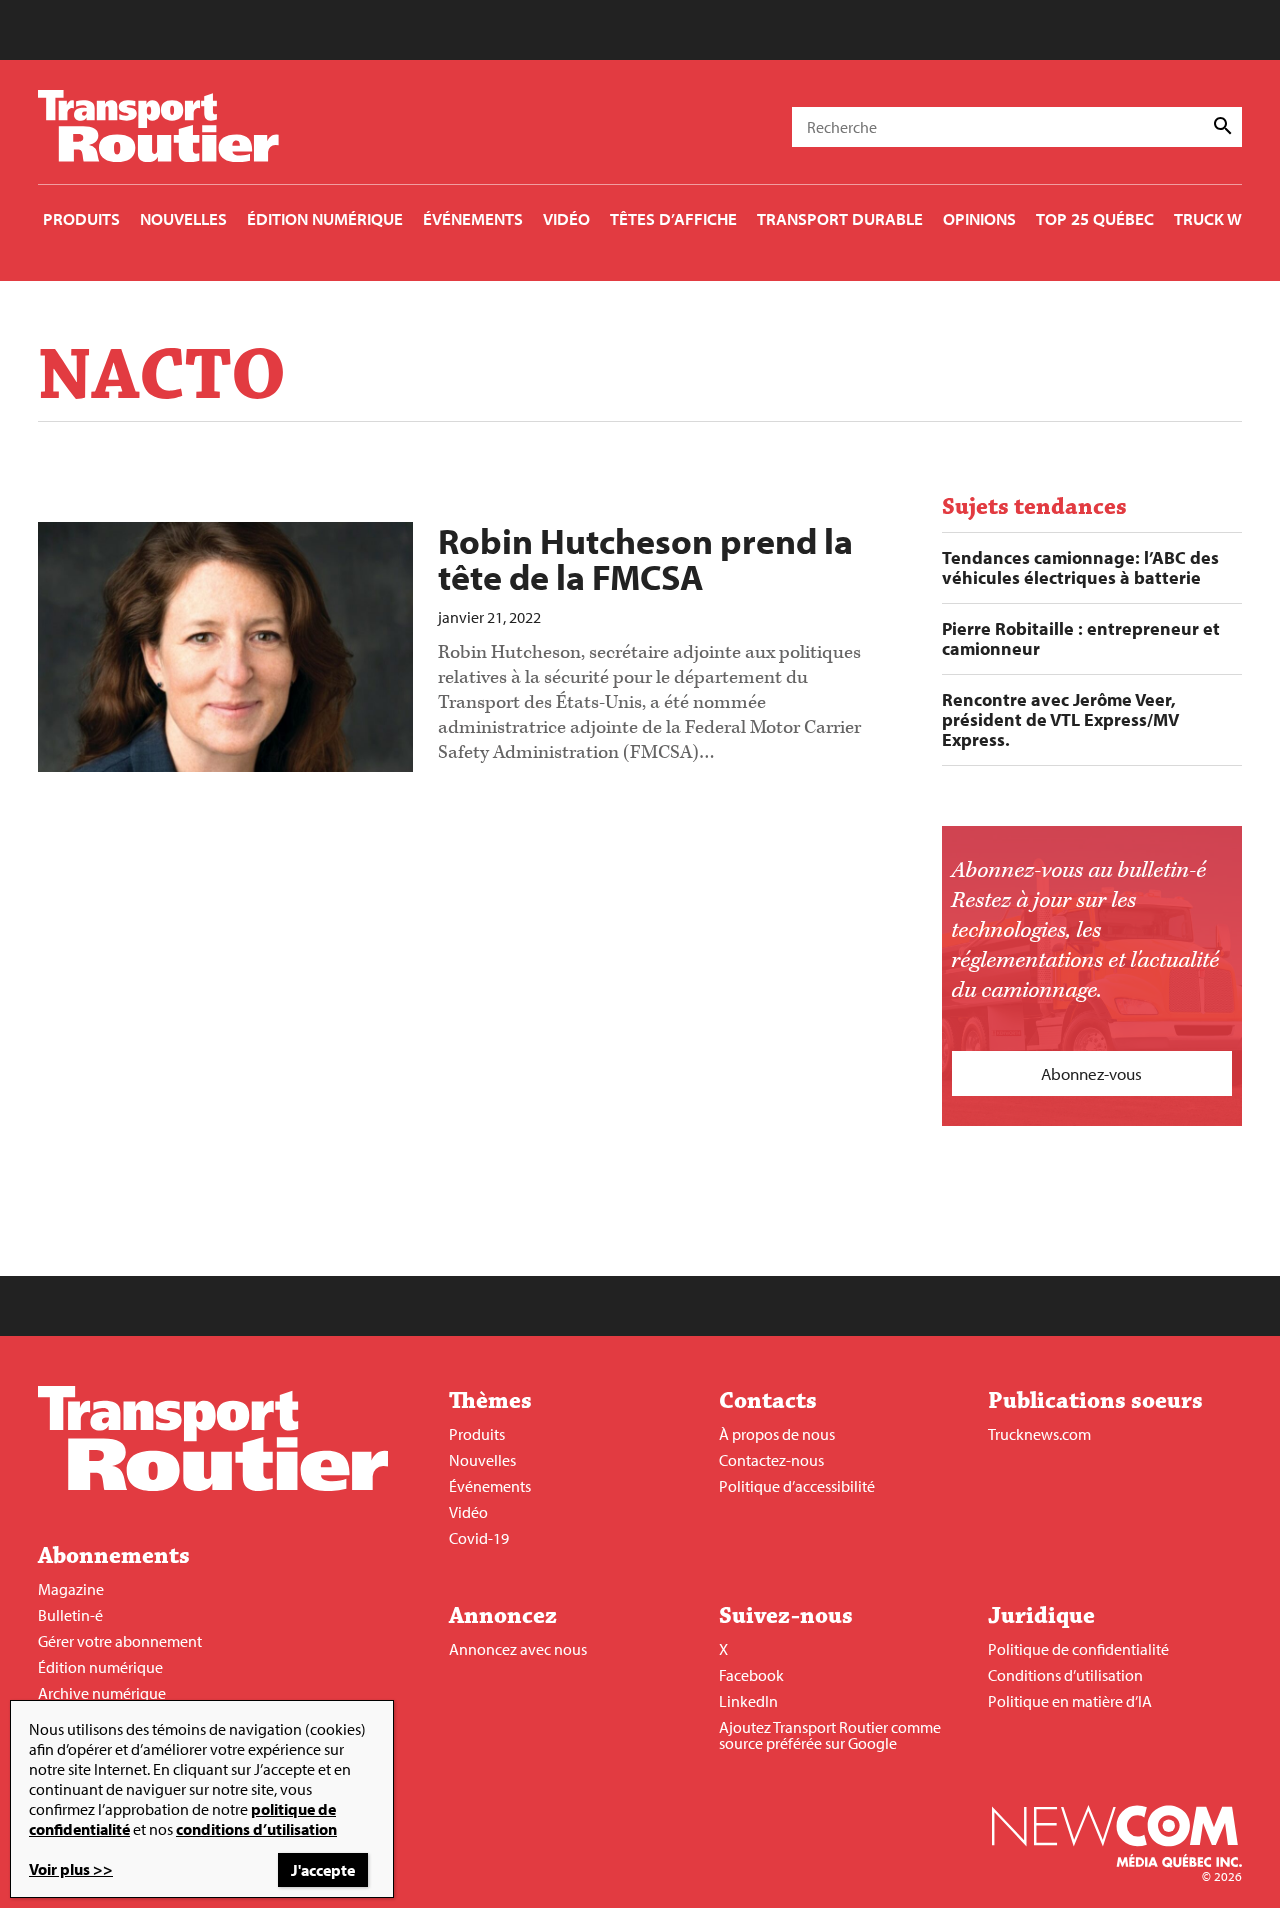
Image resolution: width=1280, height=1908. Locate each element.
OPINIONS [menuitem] (979, 218)
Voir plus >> (71, 1869)
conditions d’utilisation (256, 1829)
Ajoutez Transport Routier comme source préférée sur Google (830, 1735)
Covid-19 (479, 1538)
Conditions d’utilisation (1065, 1675)
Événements (490, 1486)
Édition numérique (100, 1667)
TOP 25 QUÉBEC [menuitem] (1095, 218)
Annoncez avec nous (518, 1649)
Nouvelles (482, 1460)
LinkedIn (748, 1701)
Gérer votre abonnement (120, 1641)
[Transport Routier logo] (213, 1485)
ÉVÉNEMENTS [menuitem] (473, 218)
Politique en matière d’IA (1070, 1701)
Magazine (71, 1589)
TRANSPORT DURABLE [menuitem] (840, 218)
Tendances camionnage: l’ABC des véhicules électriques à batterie (1080, 568)
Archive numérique (102, 1693)
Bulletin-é (70, 1615)
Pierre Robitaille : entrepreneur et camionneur (1081, 639)
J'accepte (323, 1870)
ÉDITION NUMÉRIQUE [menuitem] (325, 218)
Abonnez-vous (1091, 1073)
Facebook (751, 1675)
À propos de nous (777, 1434)
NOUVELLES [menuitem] (183, 218)
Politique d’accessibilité (797, 1486)
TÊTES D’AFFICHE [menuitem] (673, 218)
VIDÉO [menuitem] (566, 218)
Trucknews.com (1039, 1434)
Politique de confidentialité (1078, 1649)
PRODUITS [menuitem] (81, 218)
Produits (477, 1434)
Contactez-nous (771, 1460)
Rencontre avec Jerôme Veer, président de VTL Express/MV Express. (1060, 720)
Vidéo (468, 1512)
